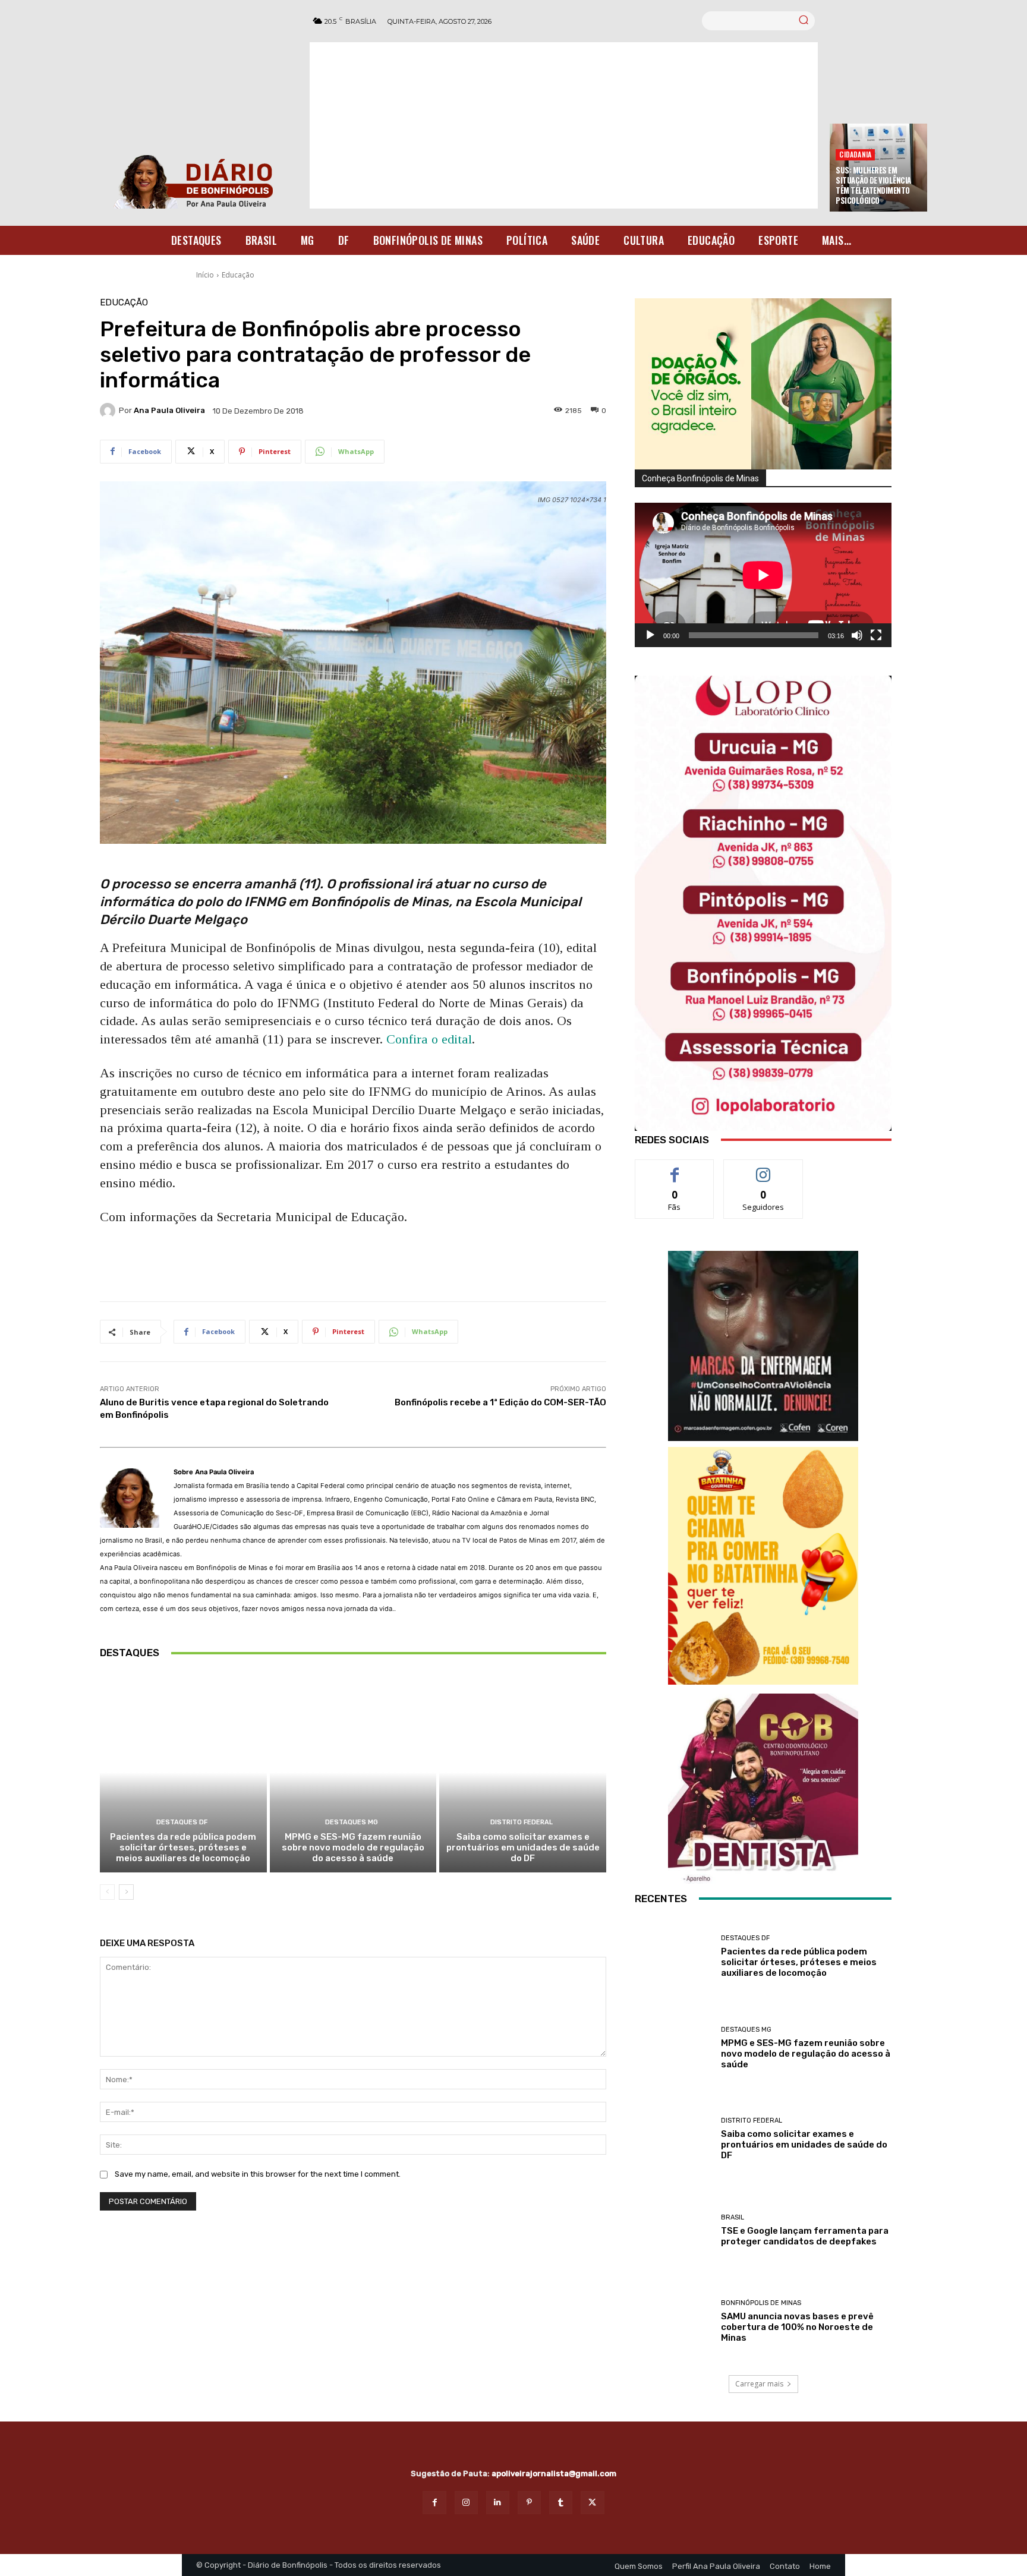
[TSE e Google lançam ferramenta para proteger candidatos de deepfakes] (673, 2231)
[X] (592, 2503)
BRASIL (733, 2217)
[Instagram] (466, 2503)
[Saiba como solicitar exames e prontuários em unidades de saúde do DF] (523, 1772)
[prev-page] (107, 1892)
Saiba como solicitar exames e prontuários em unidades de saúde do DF (523, 1847)
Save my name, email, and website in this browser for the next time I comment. (258, 2174)
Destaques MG (352, 1822)
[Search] (804, 21)
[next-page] (126, 1892)
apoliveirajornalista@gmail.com (554, 2473)
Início (205, 275)
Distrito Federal (522, 1822)
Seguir (763, 1169)
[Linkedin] (498, 2503)
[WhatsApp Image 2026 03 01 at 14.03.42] (763, 903)
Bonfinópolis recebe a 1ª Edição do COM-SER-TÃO (500, 1402)
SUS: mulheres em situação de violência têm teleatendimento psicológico (873, 185)
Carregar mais (759, 2384)
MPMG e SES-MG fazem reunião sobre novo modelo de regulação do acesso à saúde (353, 1847)
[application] (763, 575)
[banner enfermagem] (763, 1346)
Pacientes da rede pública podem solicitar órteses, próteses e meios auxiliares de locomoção (183, 1847)
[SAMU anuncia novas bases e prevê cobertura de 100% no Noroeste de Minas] (673, 2322)
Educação (238, 275)
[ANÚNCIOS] (763, 1789)
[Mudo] (857, 635)
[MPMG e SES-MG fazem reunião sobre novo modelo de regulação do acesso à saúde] (353, 1772)
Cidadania (855, 154)
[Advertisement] (564, 125)
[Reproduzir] (650, 635)
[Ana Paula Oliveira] (109, 411)
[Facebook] (434, 2503)
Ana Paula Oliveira (169, 410)
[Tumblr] (561, 2503)
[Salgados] (763, 1681)
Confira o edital (429, 1039)
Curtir (675, 1169)
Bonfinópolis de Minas (761, 2303)
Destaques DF (182, 1822)
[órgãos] (763, 384)
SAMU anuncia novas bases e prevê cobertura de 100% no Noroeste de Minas (797, 2327)
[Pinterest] (529, 2503)
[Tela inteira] (876, 635)
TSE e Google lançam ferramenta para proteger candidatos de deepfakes (805, 2236)
